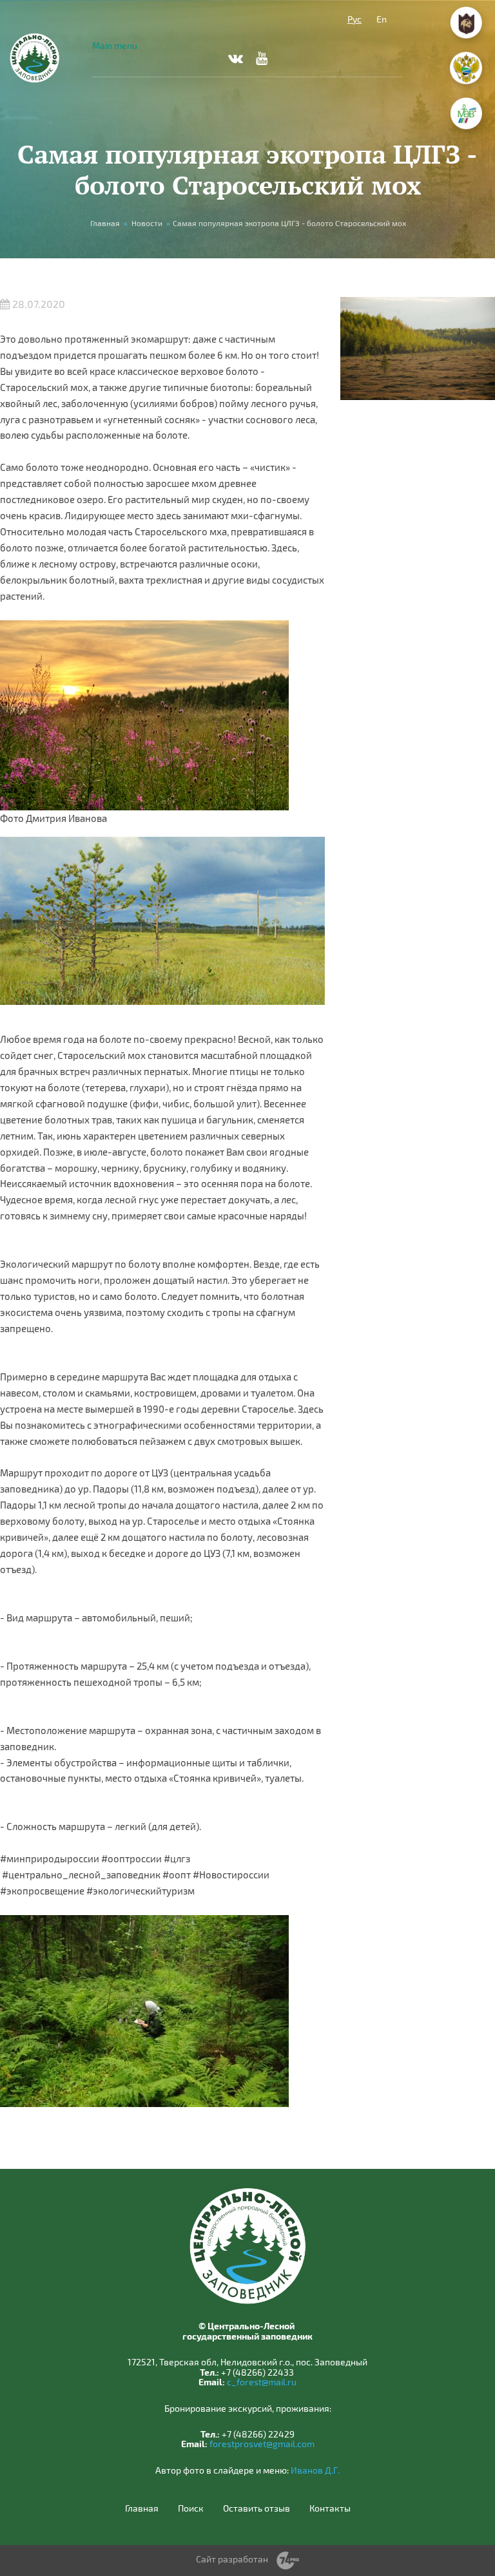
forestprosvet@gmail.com (262, 2444)
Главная (105, 223)
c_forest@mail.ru (262, 2382)
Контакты (330, 2508)
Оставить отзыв (257, 2508)
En (382, 19)
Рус (354, 19)
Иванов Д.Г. (315, 2470)
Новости (147, 223)
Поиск (191, 2508)
